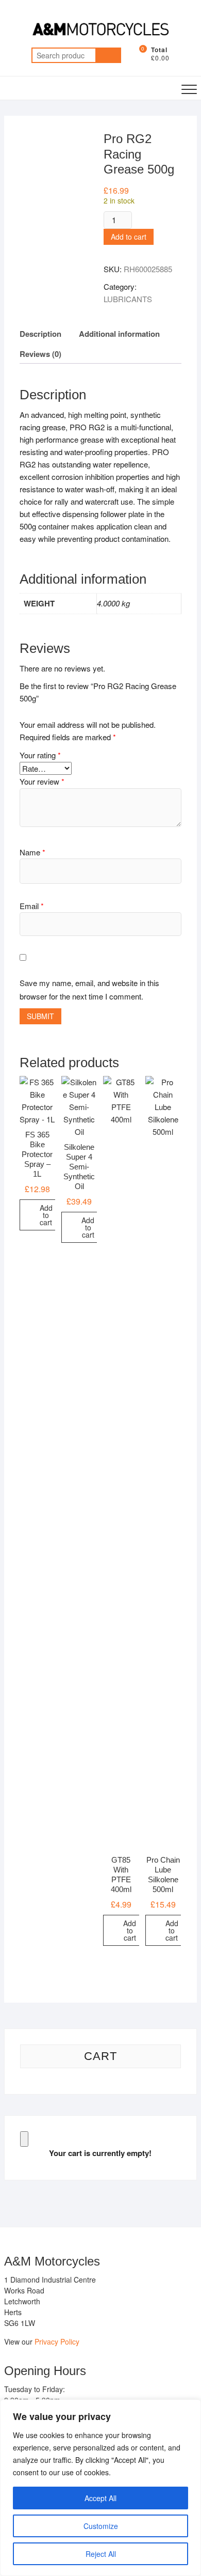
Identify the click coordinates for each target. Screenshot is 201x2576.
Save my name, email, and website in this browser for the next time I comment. (89, 989)
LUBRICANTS (128, 299)
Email (32, 906)
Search (108, 55)
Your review (42, 781)
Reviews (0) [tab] (40, 354)
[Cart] (24, 2139)
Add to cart (129, 237)
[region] (100, 2488)
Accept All (100, 2498)
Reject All (101, 2554)
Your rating (40, 755)
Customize (101, 2526)
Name (32, 852)
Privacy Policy (57, 2341)
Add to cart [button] (46, 1215)
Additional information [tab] (119, 334)
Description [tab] (40, 334)
